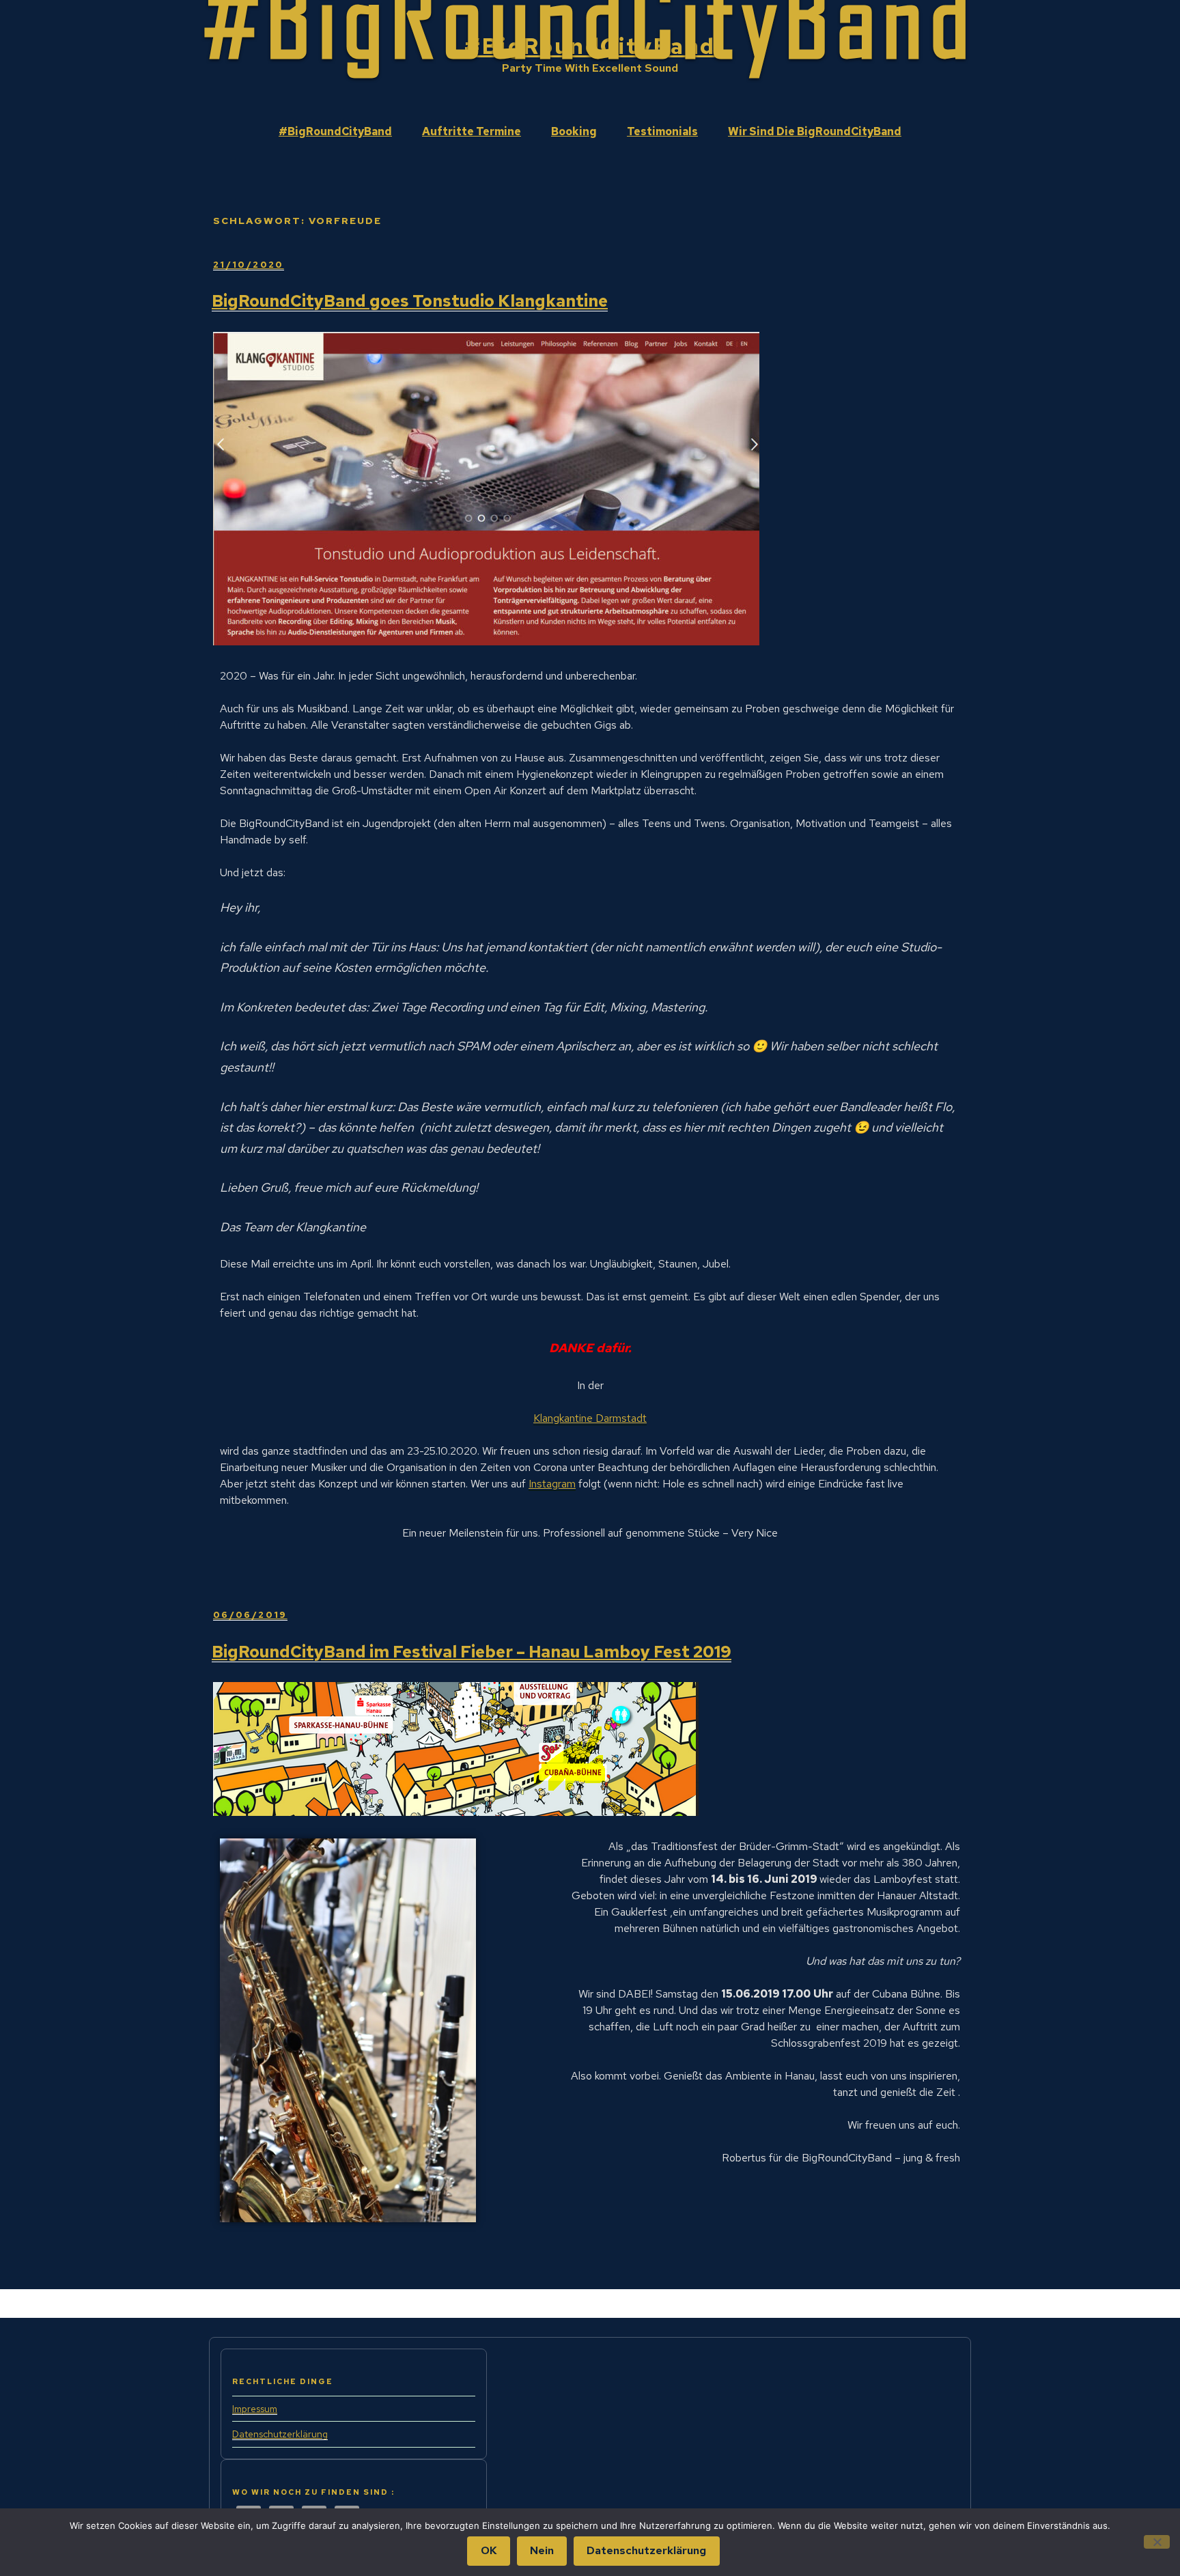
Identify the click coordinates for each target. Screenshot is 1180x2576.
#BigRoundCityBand (590, 46)
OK (489, 2550)
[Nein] (1157, 2542)
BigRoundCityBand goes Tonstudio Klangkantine (410, 301)
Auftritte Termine (472, 131)
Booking (574, 131)
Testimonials (662, 131)
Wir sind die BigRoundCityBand (815, 131)
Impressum (255, 2409)
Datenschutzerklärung (280, 2434)
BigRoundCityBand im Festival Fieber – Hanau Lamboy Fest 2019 (472, 1652)
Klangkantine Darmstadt (590, 1418)
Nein (542, 2550)
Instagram (552, 1484)
